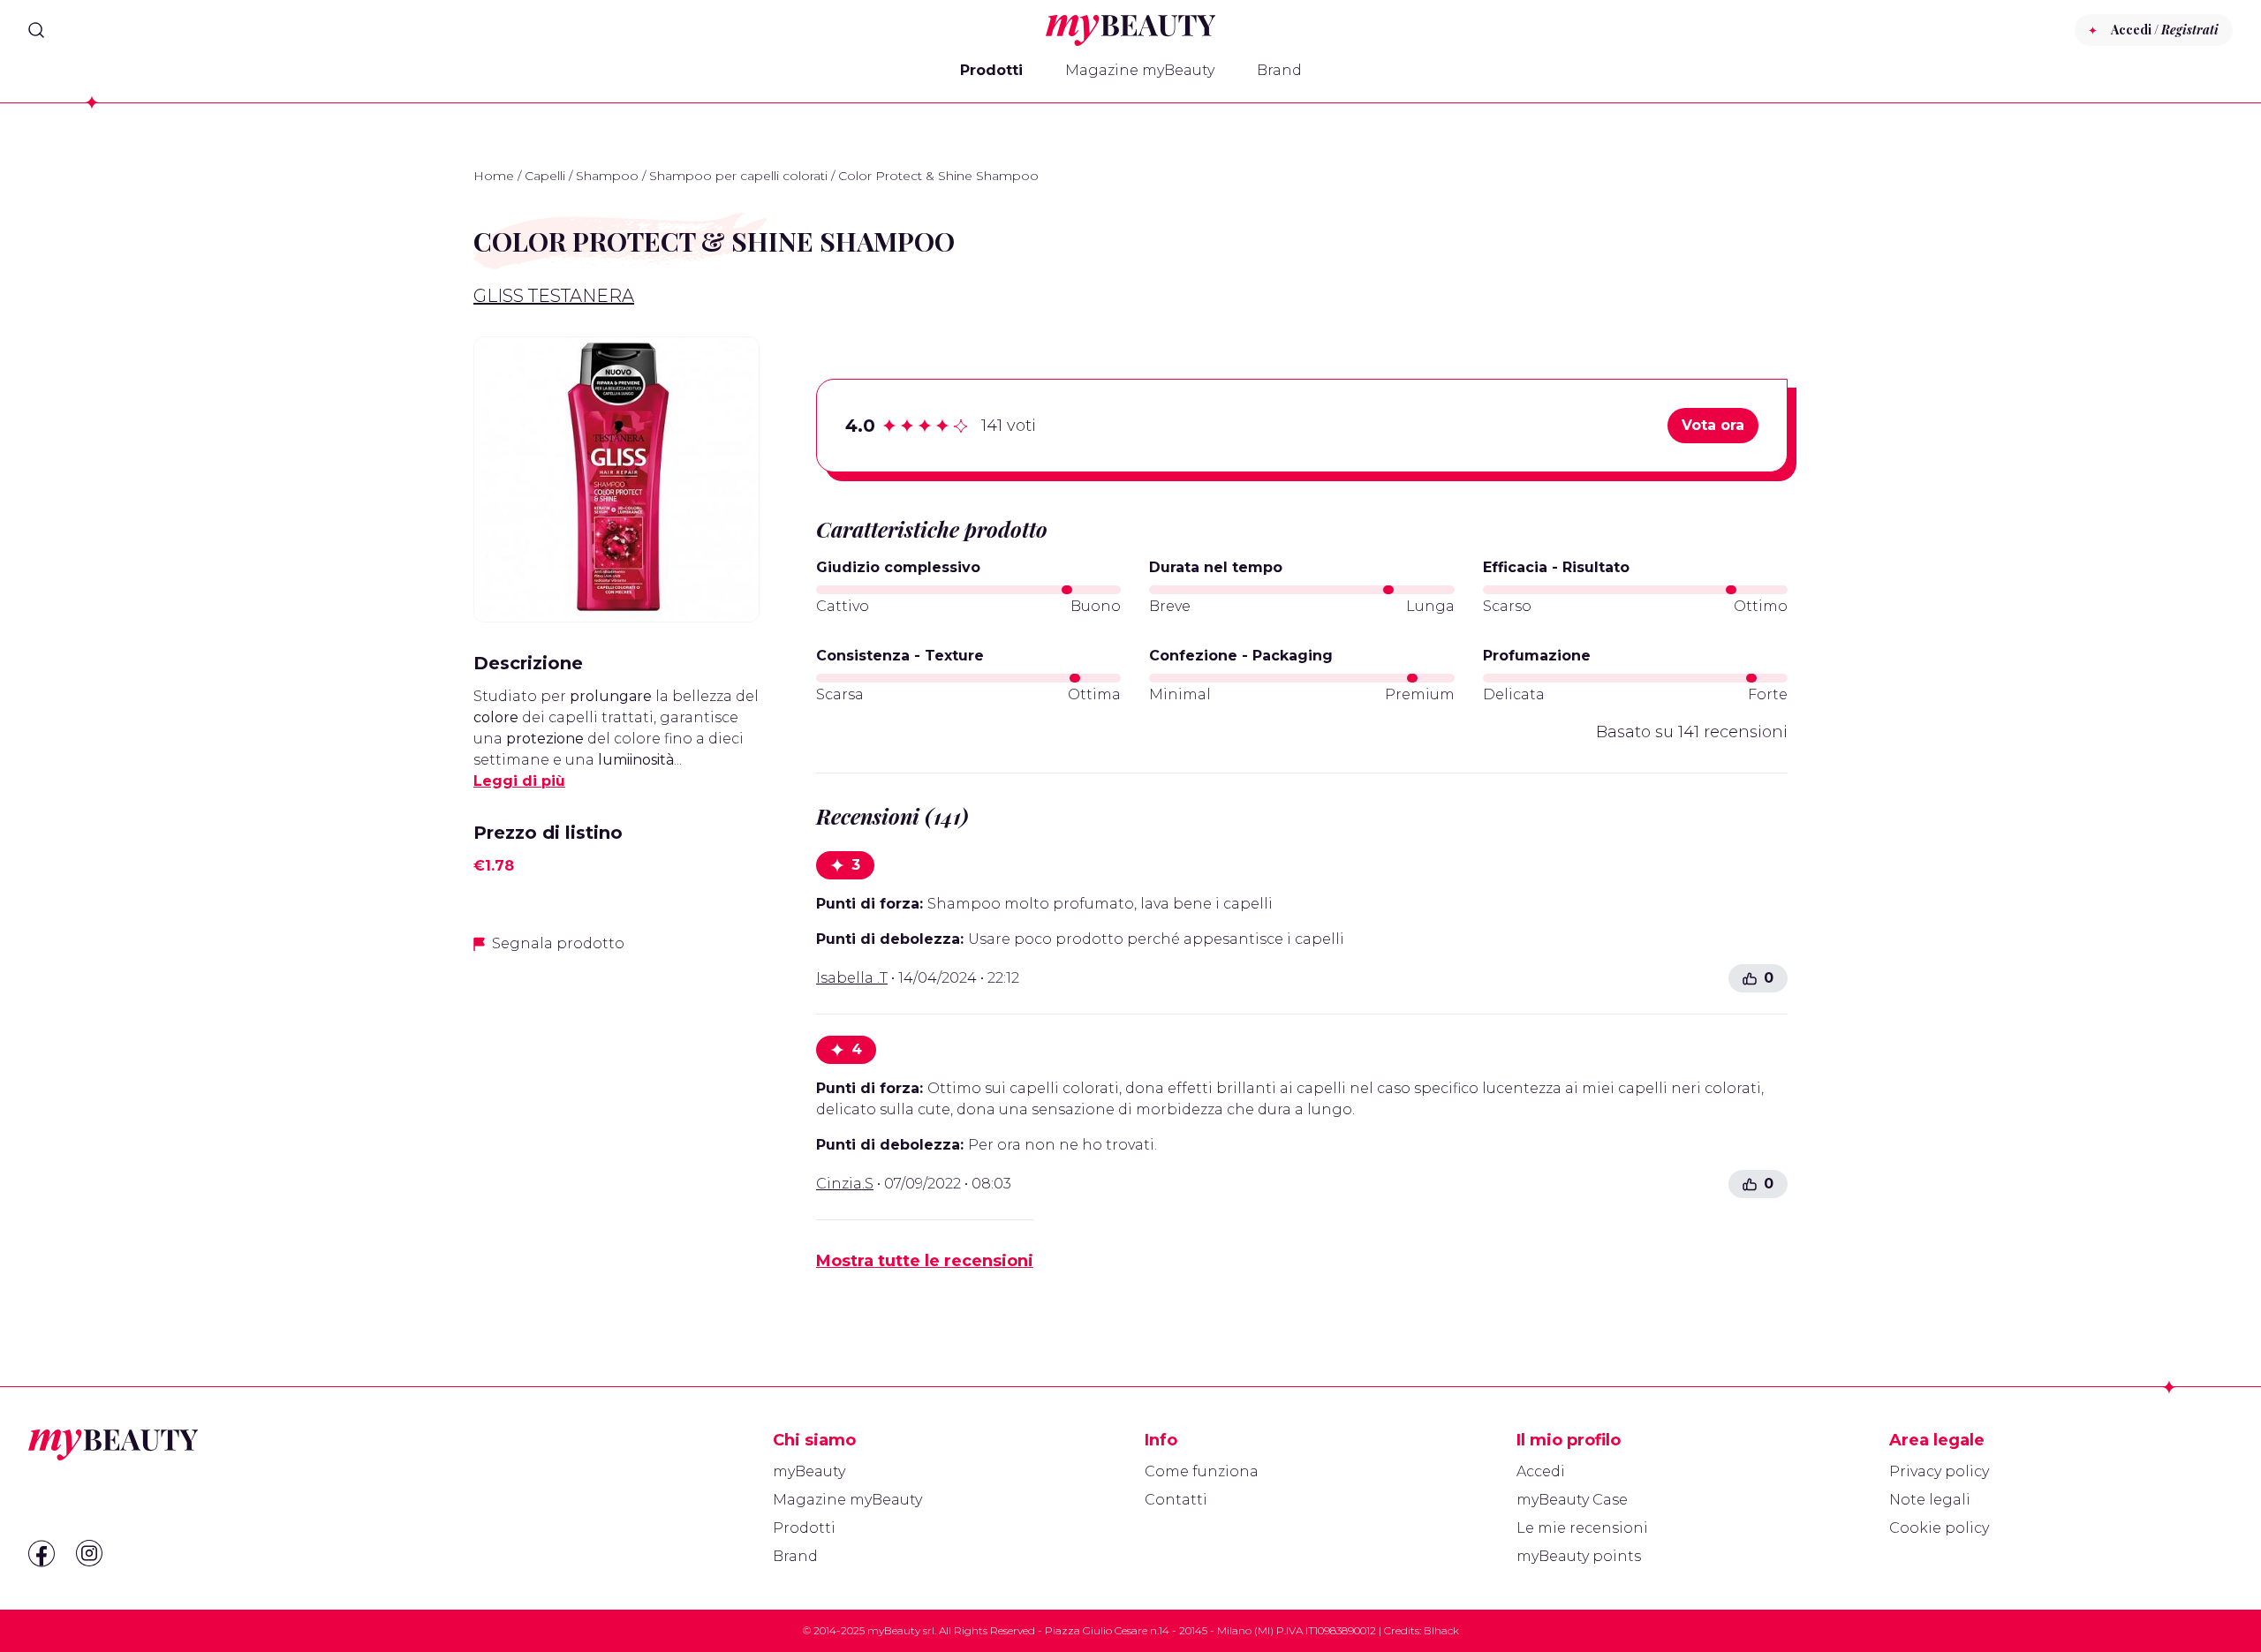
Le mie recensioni (1582, 1528)
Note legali (1930, 1500)
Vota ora (1713, 425)
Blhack (1441, 1630)
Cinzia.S (845, 1184)
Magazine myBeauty (1140, 70)
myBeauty (809, 1471)
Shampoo (607, 176)
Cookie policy (1939, 1528)
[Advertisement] (616, 1093)
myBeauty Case (1572, 1500)
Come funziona (1202, 1471)
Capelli (545, 176)
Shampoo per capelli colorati (738, 176)
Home (494, 176)
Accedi (1541, 1471)
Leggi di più (519, 781)
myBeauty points (1579, 1556)
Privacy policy (1939, 1471)
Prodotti (991, 70)
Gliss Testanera (554, 296)
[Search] (36, 30)
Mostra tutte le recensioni (925, 1261)
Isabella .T (852, 978)
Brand (1279, 70)
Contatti (1176, 1500)
